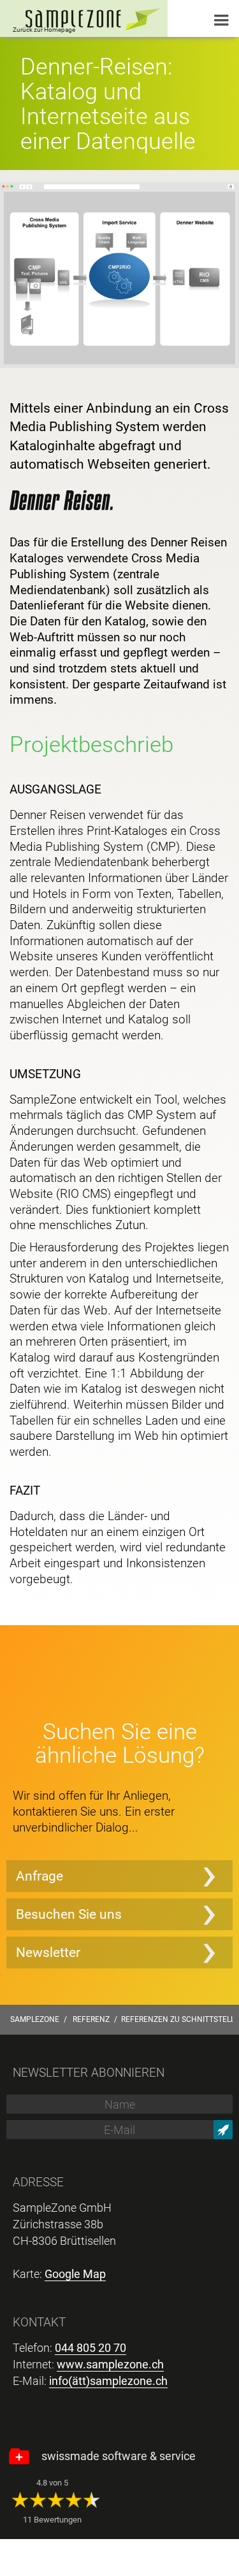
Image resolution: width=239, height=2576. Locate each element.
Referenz (91, 2019)
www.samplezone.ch (110, 2364)
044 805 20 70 (91, 2348)
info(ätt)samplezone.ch (108, 2381)
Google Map (75, 2274)
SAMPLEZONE (35, 2019)
